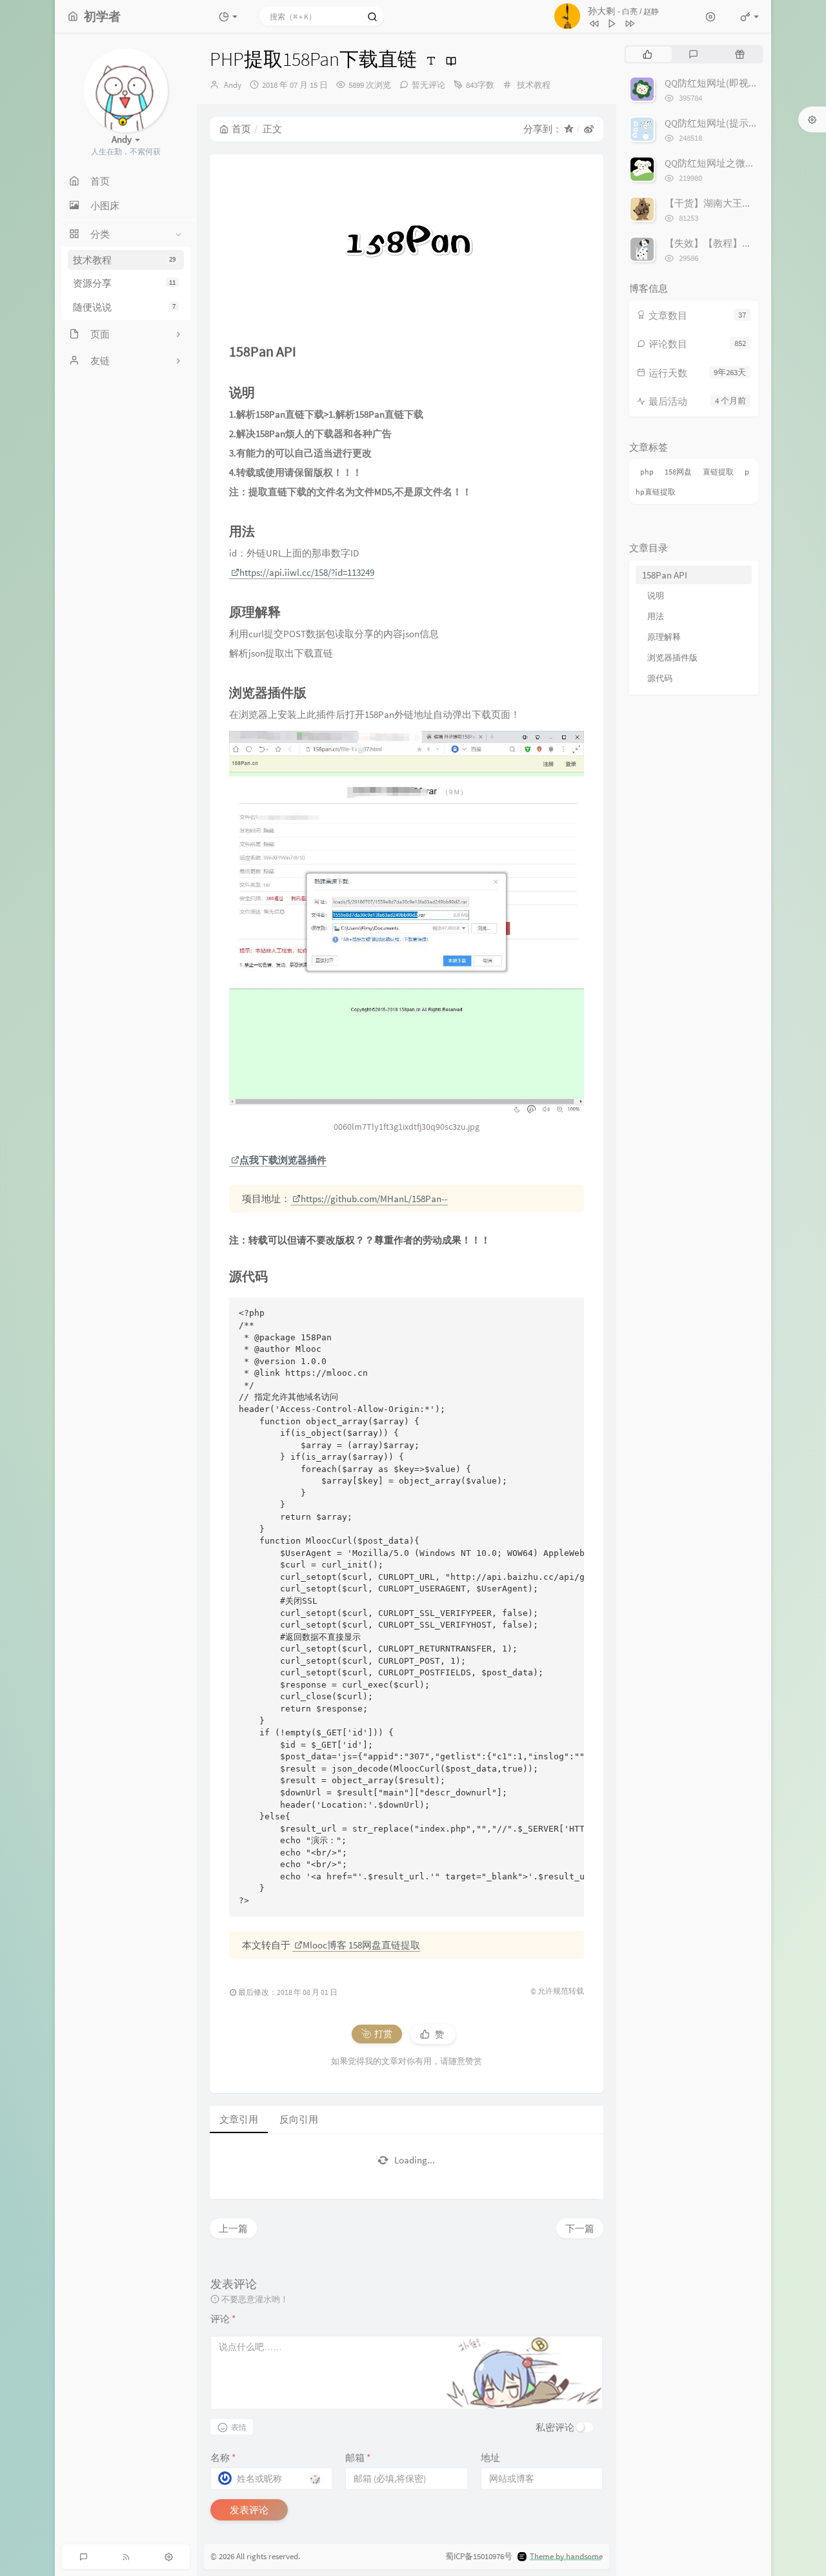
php (647, 472)
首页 (241, 129)
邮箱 (358, 2458)
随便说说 (124, 307)
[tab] (648, 54)
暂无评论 (428, 85)
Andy (233, 85)
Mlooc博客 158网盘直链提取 (361, 1945)
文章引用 (239, 2119)
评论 (223, 2319)
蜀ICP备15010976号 (479, 2556)
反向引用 (299, 2119)
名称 (223, 2458)
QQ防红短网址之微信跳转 (720, 163)
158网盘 (678, 472)
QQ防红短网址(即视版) (713, 83)
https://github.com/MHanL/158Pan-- (374, 1199)
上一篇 (233, 2228)
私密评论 (555, 2427)
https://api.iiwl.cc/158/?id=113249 (307, 572)
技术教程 (124, 260)
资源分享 (124, 283)
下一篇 (580, 2228)
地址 (490, 2458)
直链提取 (718, 472)
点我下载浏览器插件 (283, 1160)
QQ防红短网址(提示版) (713, 123)
